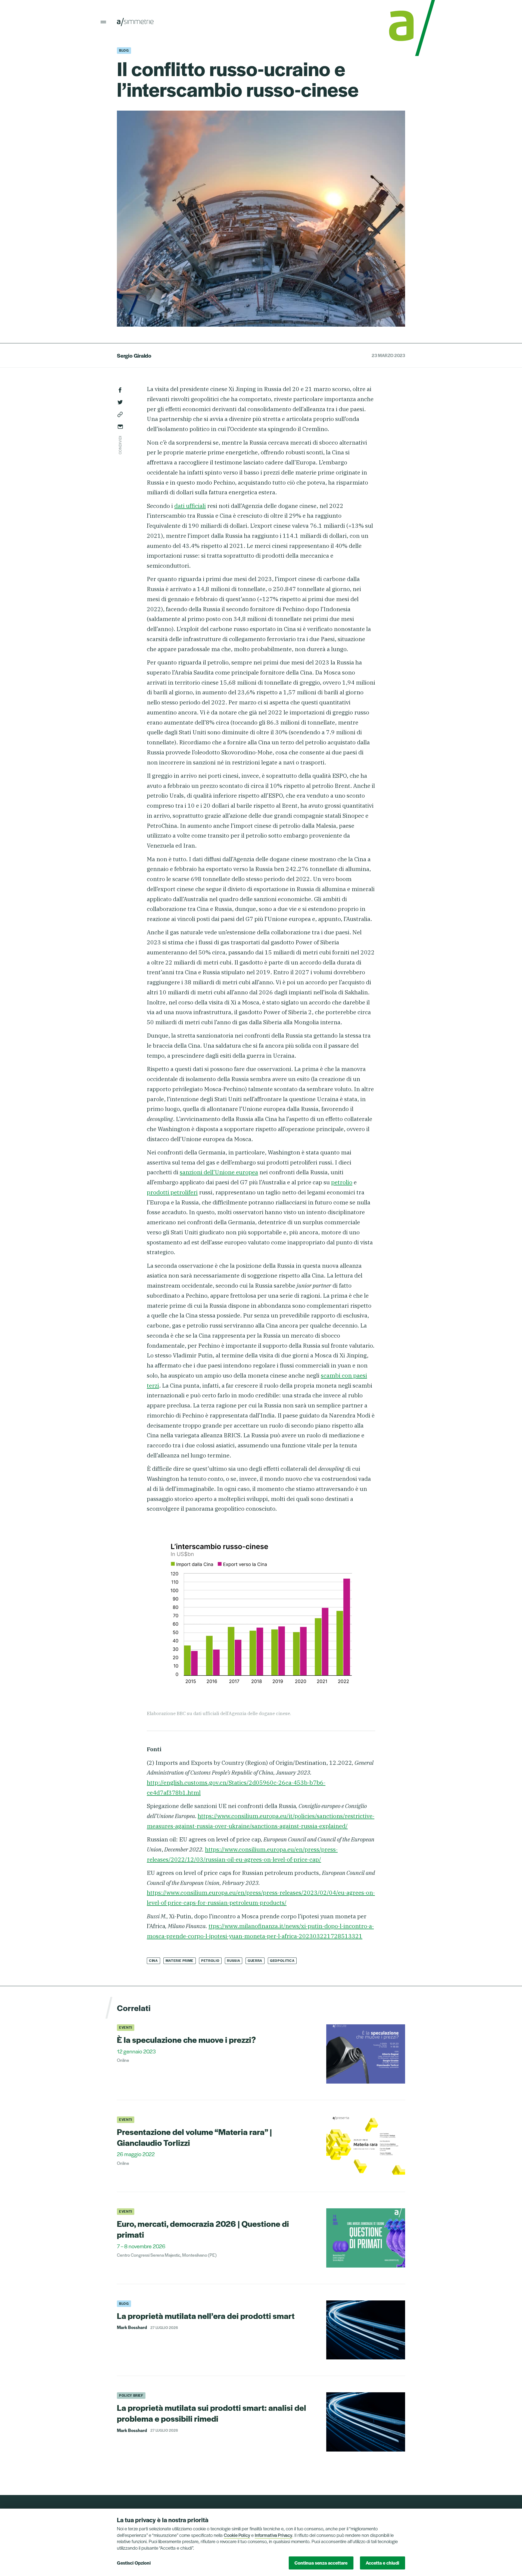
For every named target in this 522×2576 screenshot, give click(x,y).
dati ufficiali (190, 506)
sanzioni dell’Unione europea (219, 1172)
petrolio (342, 1182)
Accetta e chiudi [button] (382, 2563)
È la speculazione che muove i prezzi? (186, 2039)
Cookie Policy (237, 2535)
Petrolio (210, 1960)
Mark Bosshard (132, 2327)
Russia (234, 1960)
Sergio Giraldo (134, 355)
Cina (153, 1960)
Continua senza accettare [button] (321, 2563)
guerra (255, 1960)
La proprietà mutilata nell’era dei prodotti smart (206, 2316)
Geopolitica (282, 1960)
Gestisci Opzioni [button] (134, 2563)
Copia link (120, 414)
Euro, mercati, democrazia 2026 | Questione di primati (203, 2229)
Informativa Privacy (274, 2535)
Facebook (120, 390)
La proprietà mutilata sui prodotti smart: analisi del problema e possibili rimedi (212, 2413)
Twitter (120, 402)
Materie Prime (180, 1960)
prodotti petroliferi (172, 1192)
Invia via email (120, 427)
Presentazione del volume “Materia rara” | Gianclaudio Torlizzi (194, 2137)
